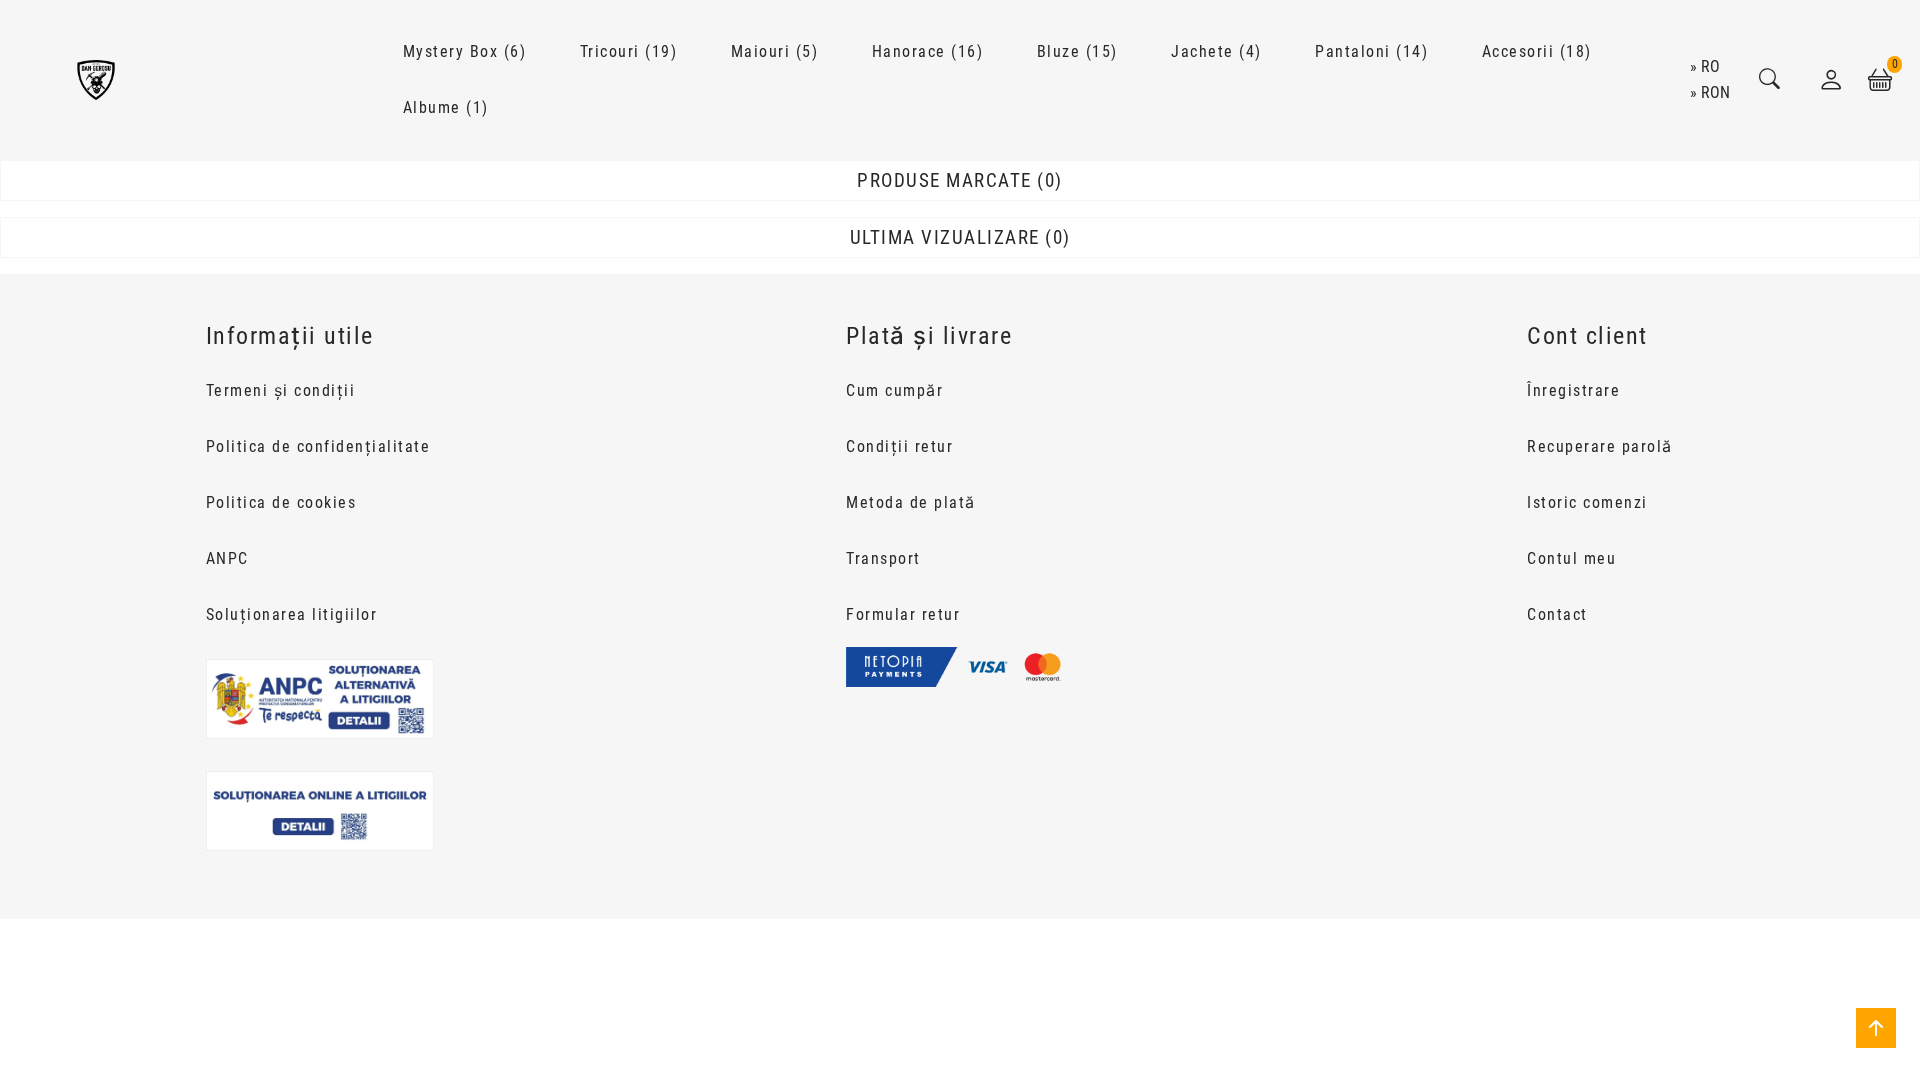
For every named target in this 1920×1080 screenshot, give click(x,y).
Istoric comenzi (1587, 502)
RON (1715, 92)
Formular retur (903, 614)
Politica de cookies (281, 502)
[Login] (1831, 80)
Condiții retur (899, 446)
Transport (883, 558)
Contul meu (1571, 558)
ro (1710, 66)
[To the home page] (96, 80)
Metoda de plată (911, 502)
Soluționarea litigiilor (292, 614)
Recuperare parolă (1600, 446)
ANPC (227, 558)
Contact (1557, 614)
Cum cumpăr (894, 390)
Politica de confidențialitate (318, 446)
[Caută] (1770, 80)
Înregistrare (1573, 390)
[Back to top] (1876, 1028)
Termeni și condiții (281, 390)
